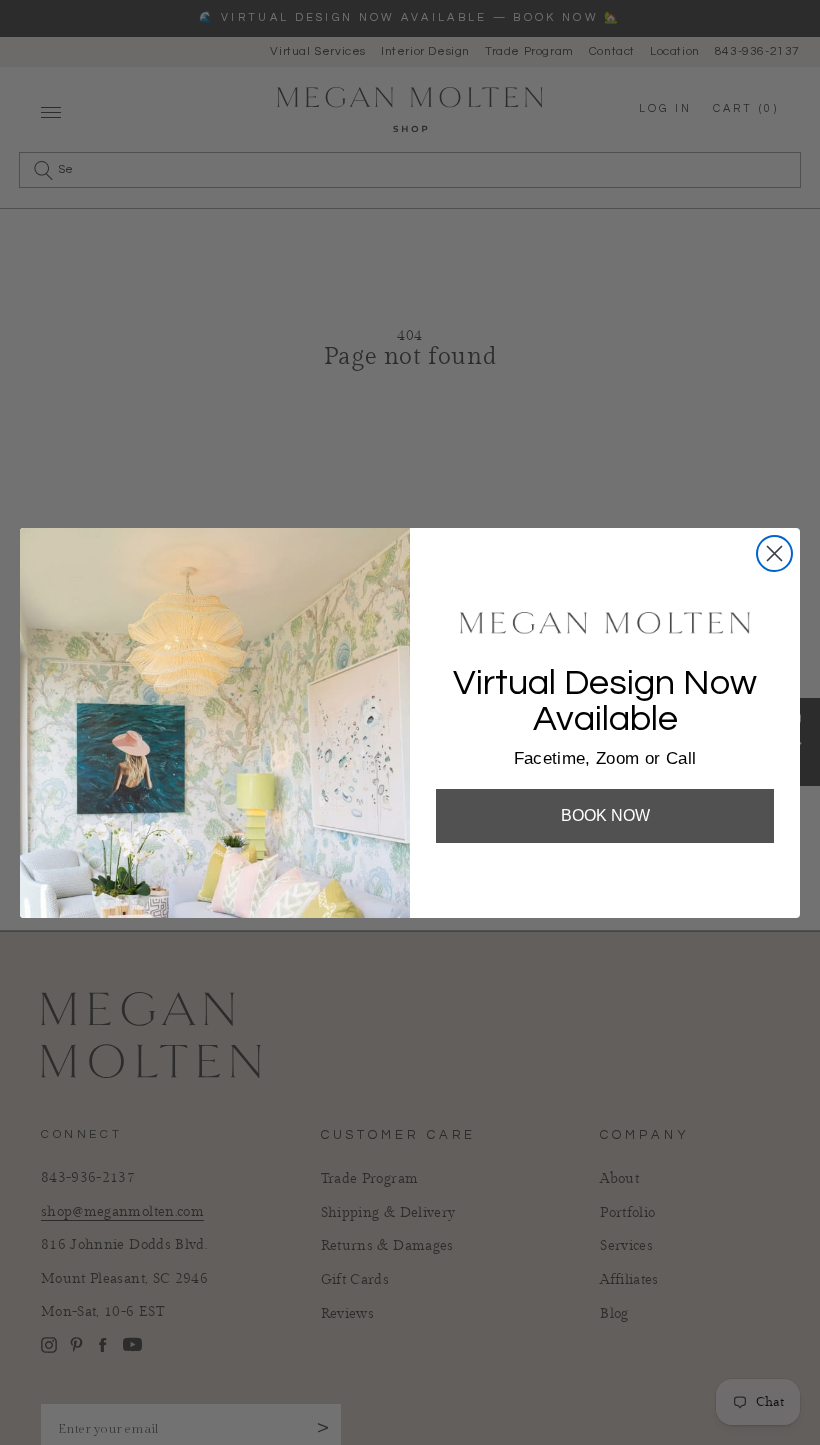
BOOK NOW (605, 815)
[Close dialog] (774, 553)
